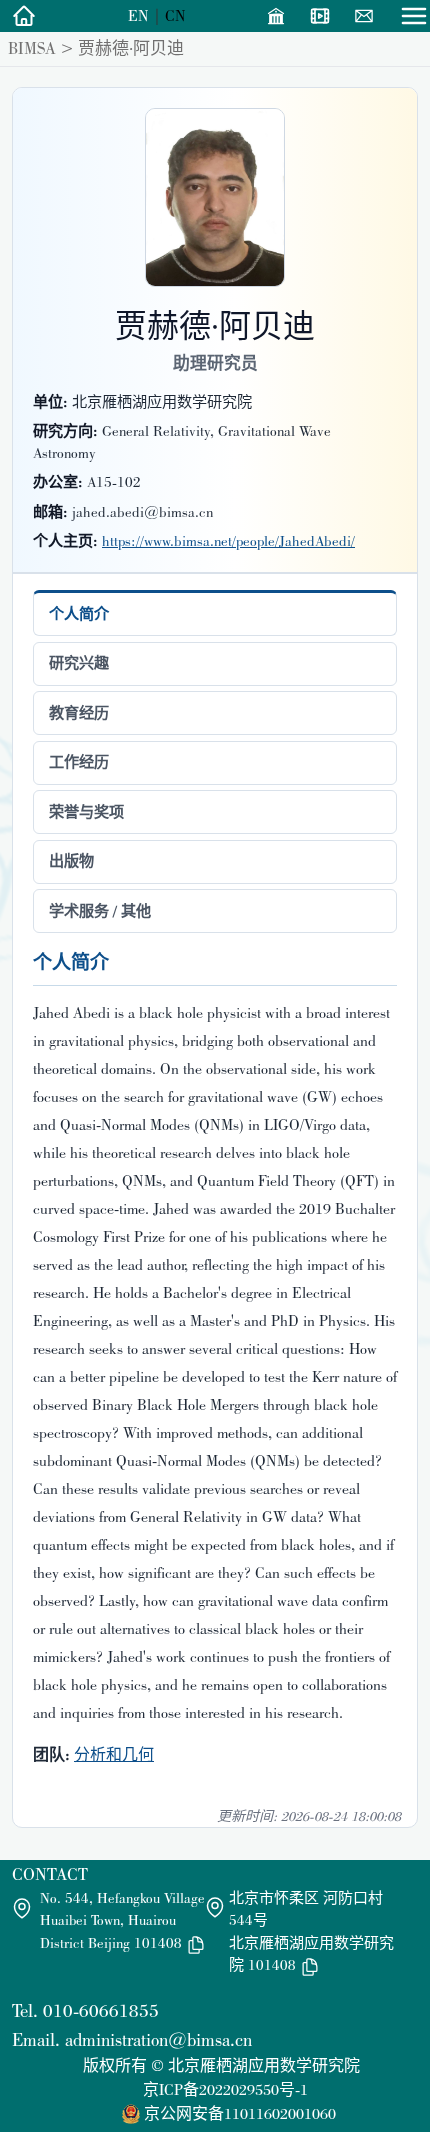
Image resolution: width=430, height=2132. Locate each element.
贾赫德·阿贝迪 (131, 48)
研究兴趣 (79, 663)
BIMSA (32, 48)
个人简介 (79, 614)
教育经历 (79, 713)
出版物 (71, 861)
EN (138, 15)
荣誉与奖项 (86, 812)
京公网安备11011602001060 (240, 2113)
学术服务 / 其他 (100, 911)
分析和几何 (114, 1754)
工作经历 (79, 762)
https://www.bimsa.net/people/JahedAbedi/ (228, 541)
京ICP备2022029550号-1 (225, 2089)
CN (175, 15)
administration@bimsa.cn (158, 2039)
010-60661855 (101, 2010)
